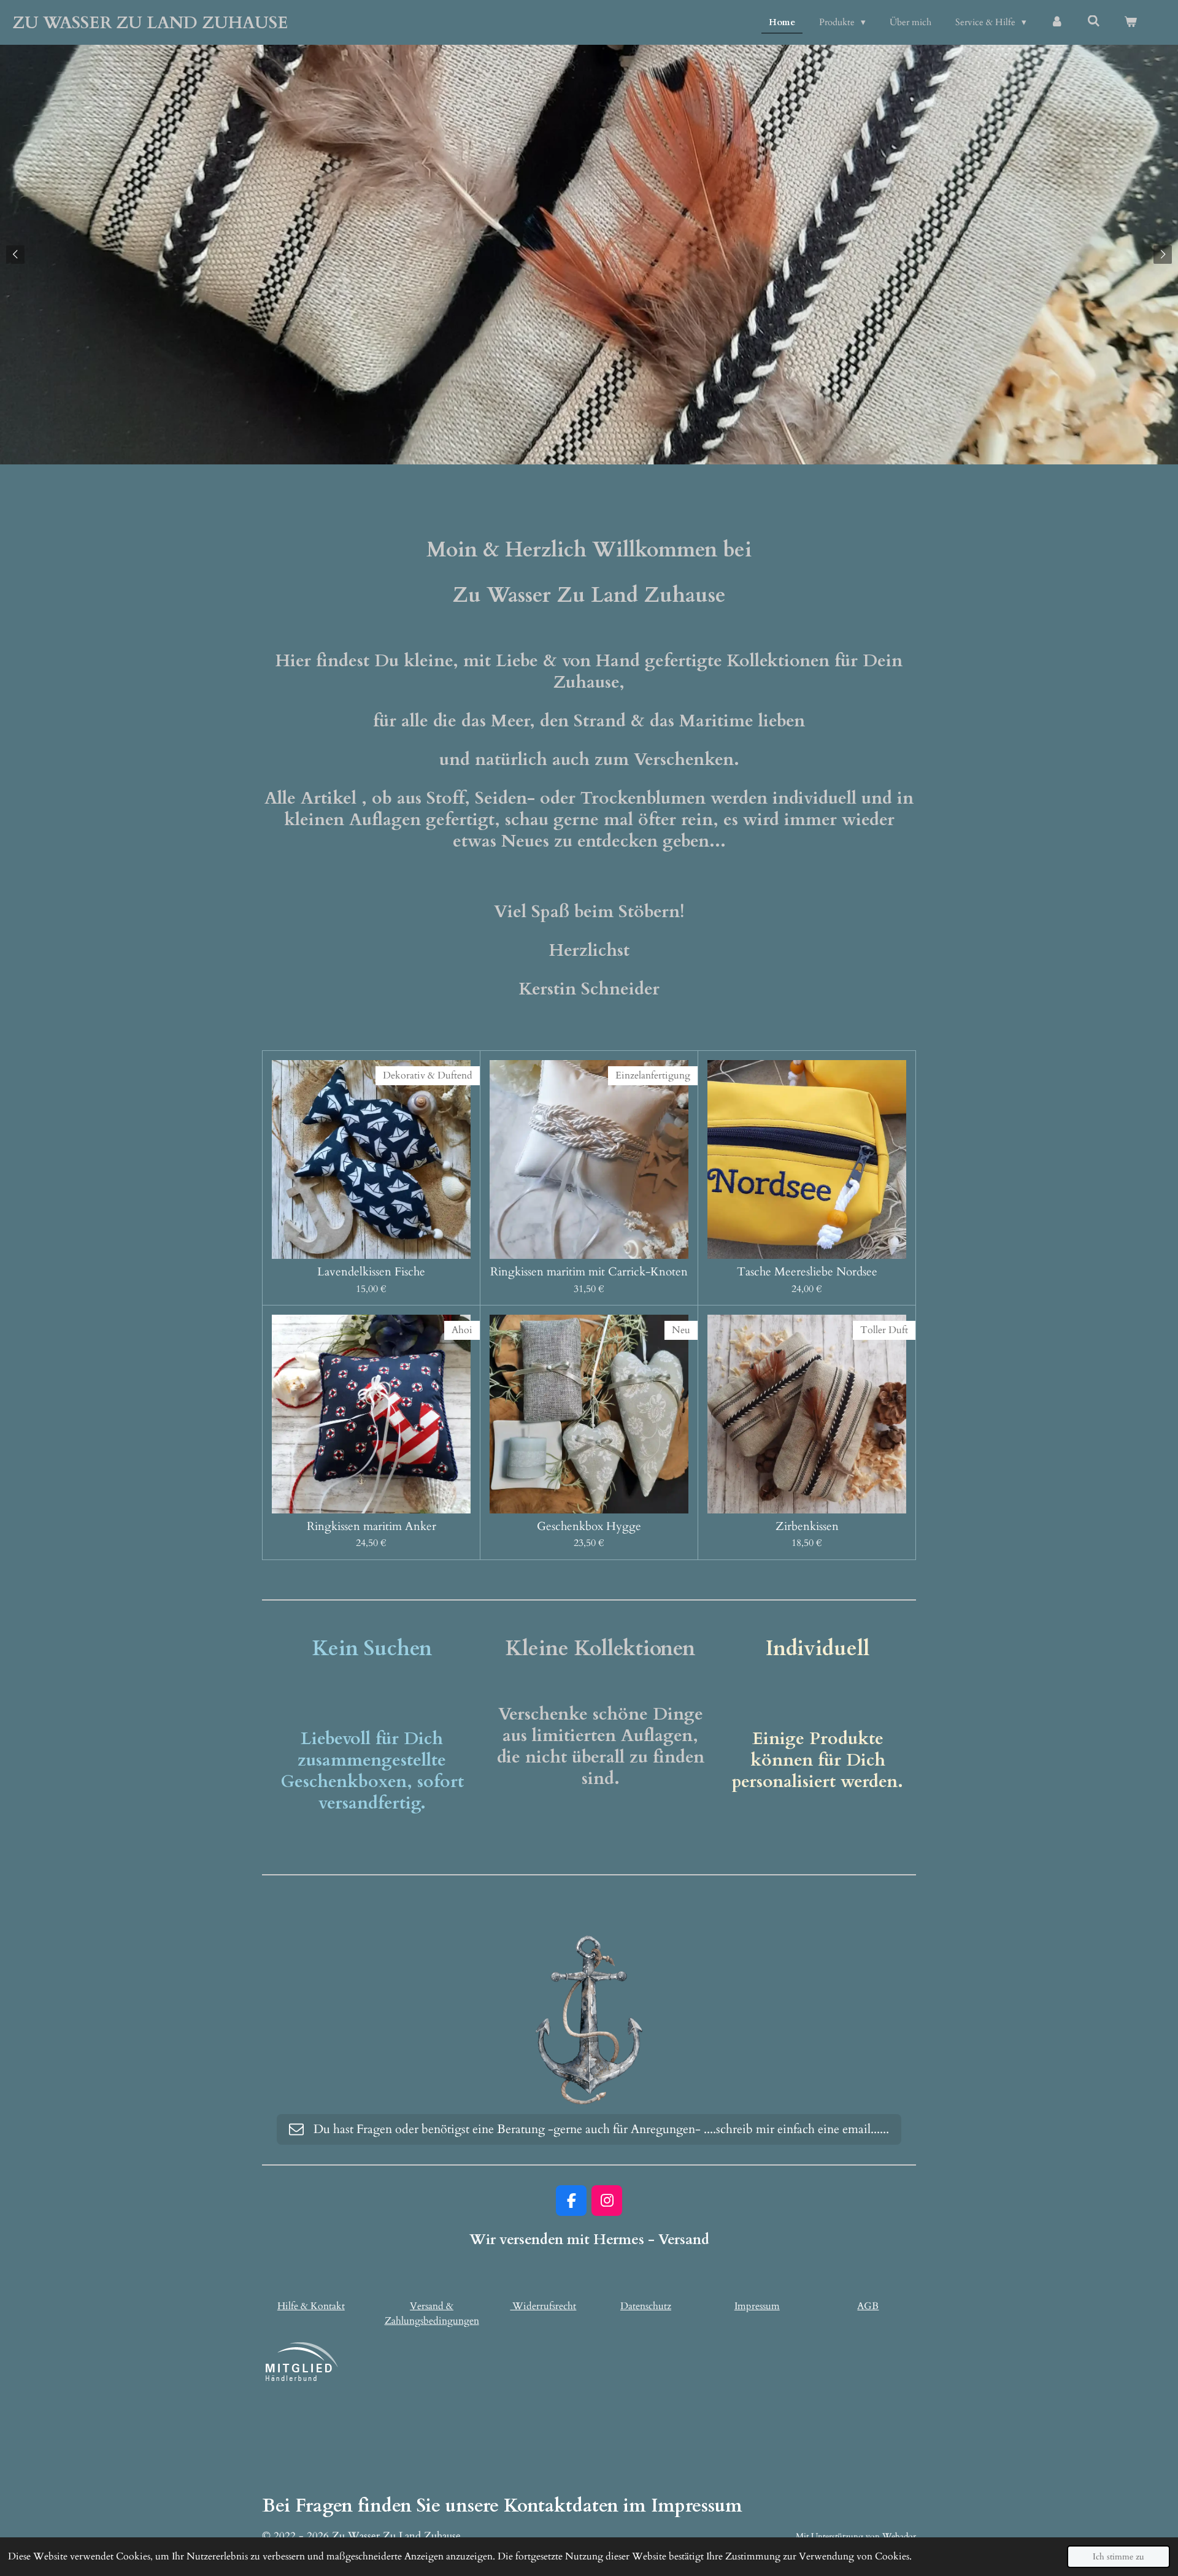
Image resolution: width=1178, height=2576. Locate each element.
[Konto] (1057, 22)
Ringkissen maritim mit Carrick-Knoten (589, 1272)
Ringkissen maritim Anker (371, 1526)
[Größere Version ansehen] (589, 2020)
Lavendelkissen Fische (371, 1272)
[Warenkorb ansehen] (1130, 22)
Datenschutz (646, 2306)
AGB (868, 2306)
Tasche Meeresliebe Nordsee (807, 1272)
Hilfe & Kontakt (311, 2306)
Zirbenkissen (807, 1526)
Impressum (757, 2306)
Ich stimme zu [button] (1118, 2557)
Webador (899, 2536)
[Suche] (1094, 21)
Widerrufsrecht (543, 2306)
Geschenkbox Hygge (589, 1526)
